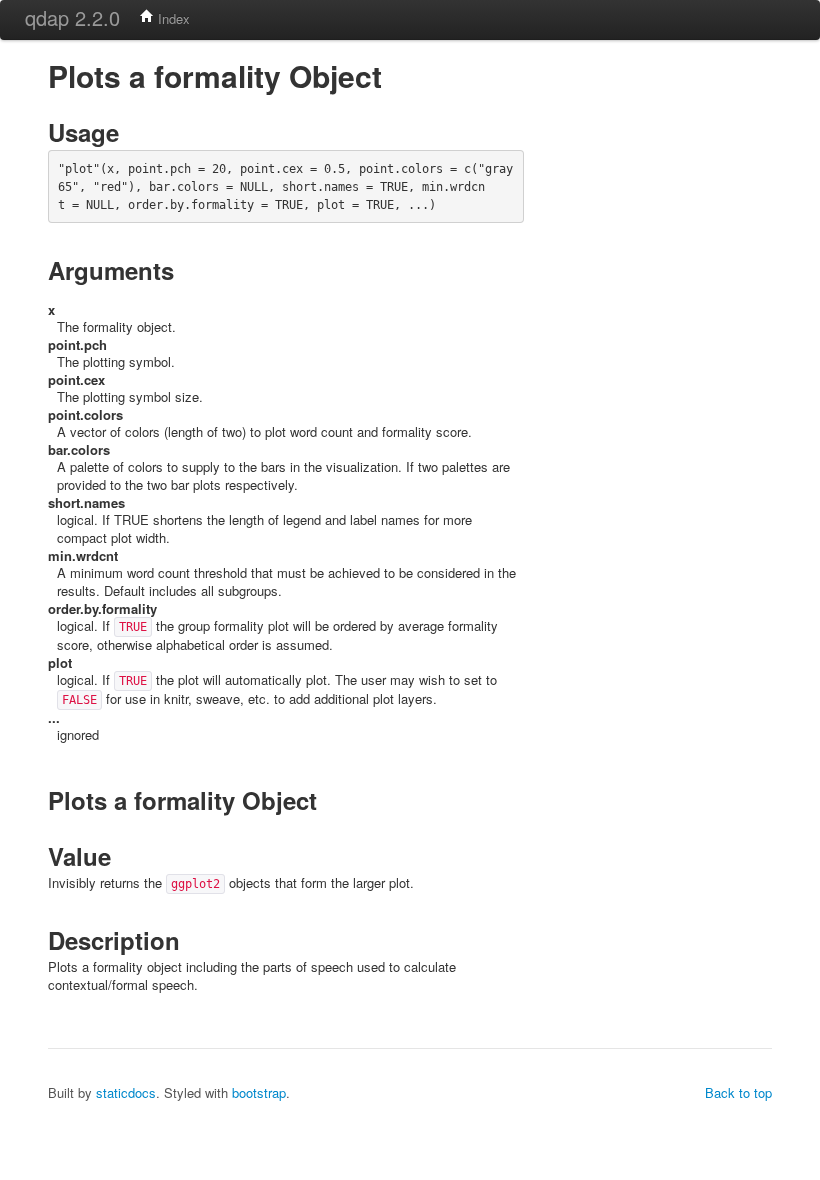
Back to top (738, 1092)
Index (172, 18)
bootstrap (259, 1092)
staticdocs (126, 1092)
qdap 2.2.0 (72, 17)
